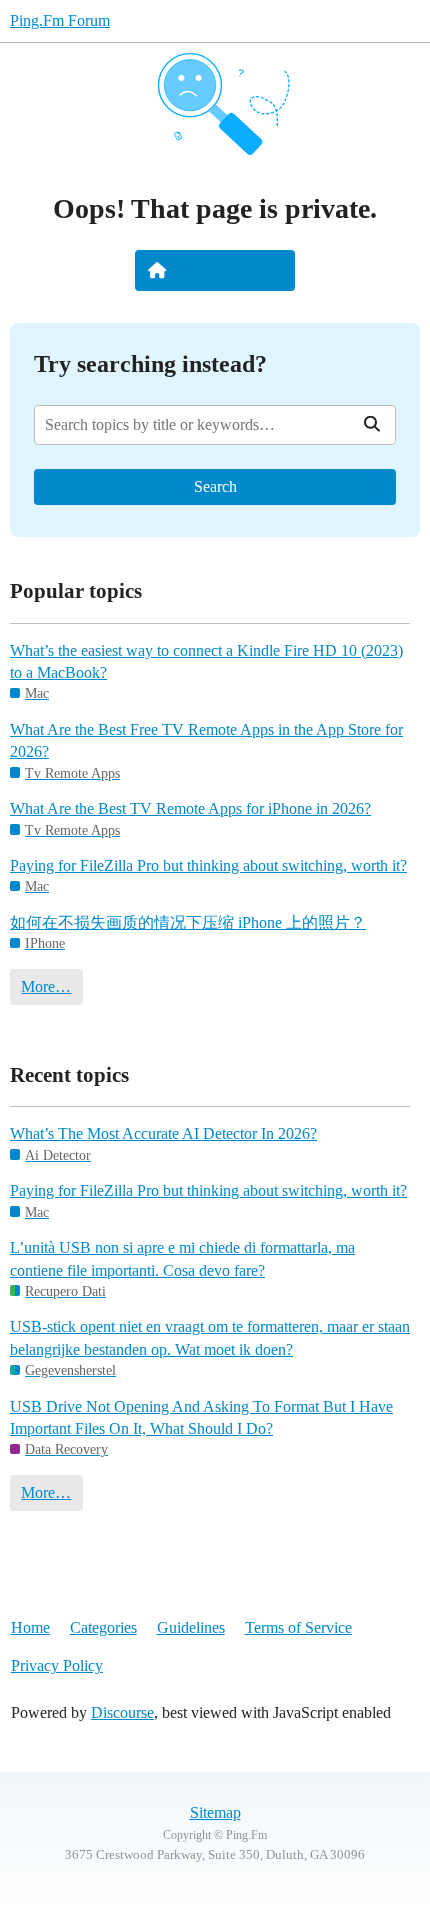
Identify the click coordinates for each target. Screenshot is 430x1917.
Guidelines (191, 1627)
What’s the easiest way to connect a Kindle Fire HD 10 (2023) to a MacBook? (206, 661)
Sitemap (215, 1812)
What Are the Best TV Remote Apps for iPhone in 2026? (190, 808)
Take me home (228, 270)
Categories (103, 1627)
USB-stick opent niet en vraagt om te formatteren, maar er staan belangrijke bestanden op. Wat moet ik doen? (210, 1337)
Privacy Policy (57, 1665)
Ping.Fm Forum (60, 20)
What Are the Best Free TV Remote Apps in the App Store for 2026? (206, 740)
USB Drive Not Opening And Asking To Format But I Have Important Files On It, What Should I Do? (201, 1417)
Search (215, 486)
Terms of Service (298, 1627)
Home (30, 1627)
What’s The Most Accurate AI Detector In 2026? (163, 1133)
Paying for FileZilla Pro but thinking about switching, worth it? (208, 865)
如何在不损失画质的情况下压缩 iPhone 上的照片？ (188, 922)
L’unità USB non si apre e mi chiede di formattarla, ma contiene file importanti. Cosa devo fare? (182, 1258)
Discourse (122, 1712)
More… (46, 986)
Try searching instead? (150, 363)
